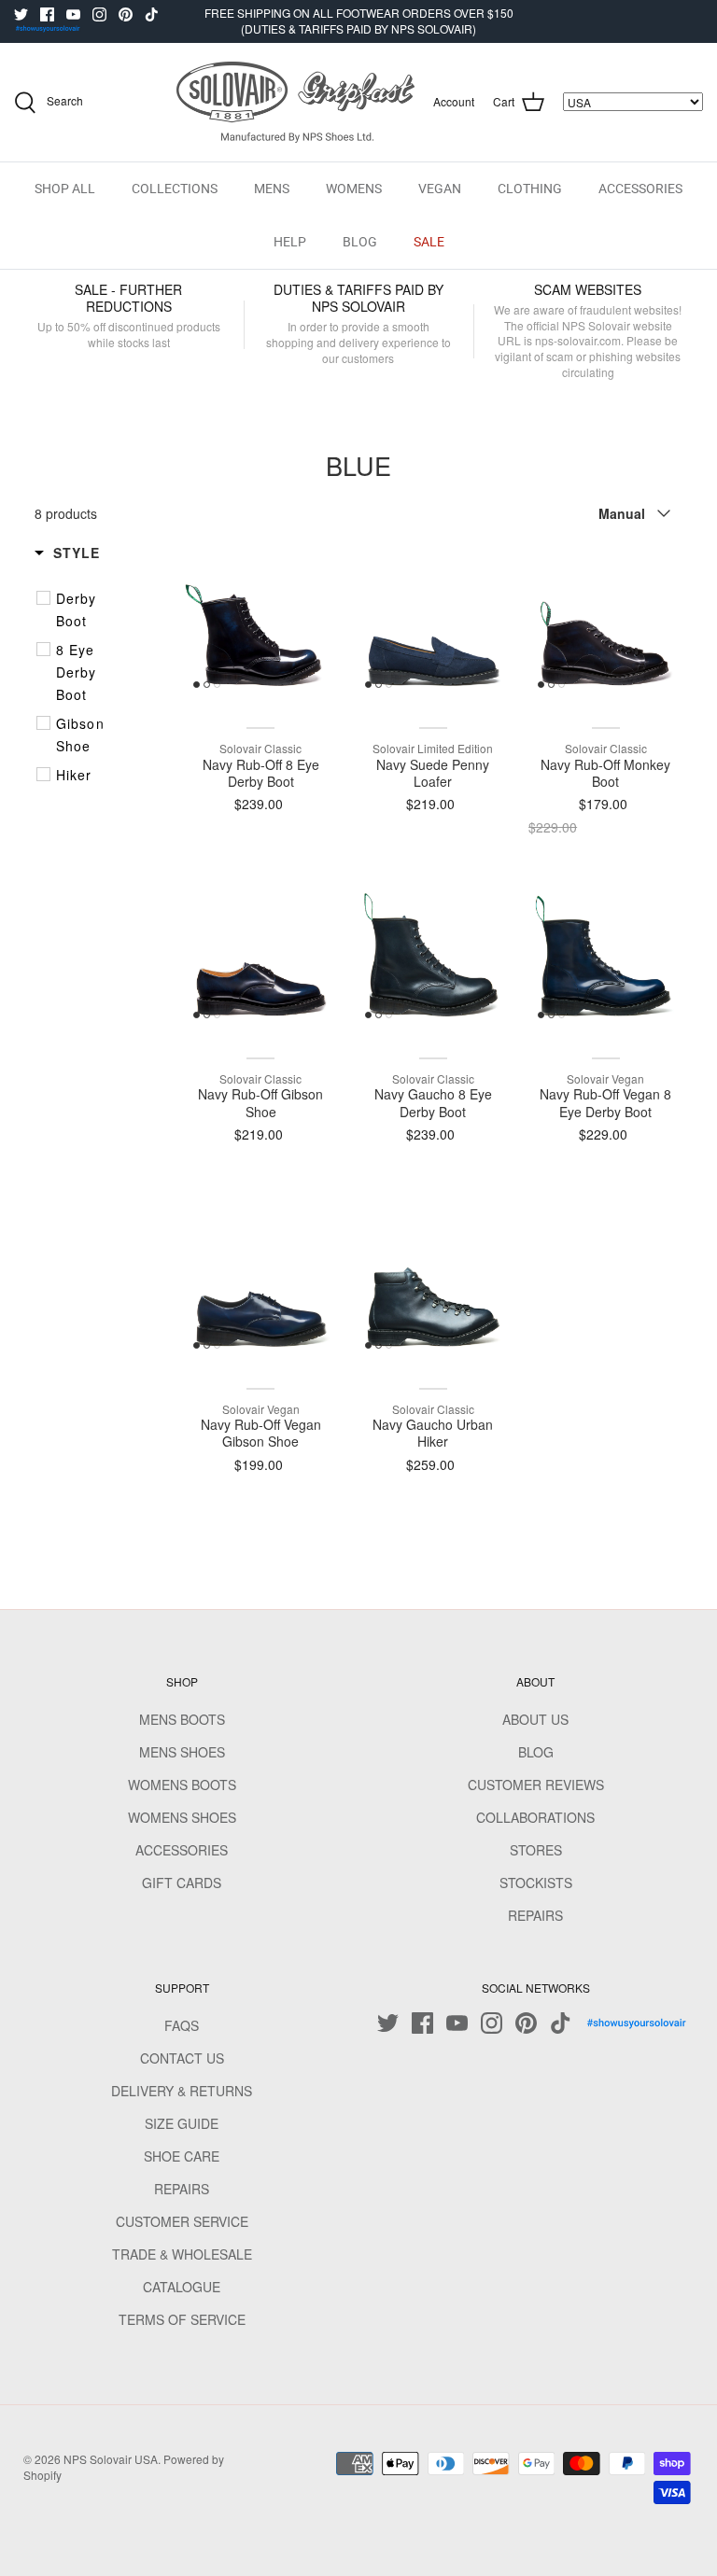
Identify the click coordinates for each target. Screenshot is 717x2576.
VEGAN (440, 189)
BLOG (360, 242)
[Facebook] (47, 14)
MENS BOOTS (182, 1719)
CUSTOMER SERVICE (182, 2221)
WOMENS (354, 189)
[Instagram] (99, 14)
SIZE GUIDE (182, 2123)
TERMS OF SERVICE (182, 2319)
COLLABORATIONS (535, 1817)
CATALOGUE (182, 2287)
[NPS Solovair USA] (295, 102)
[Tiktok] (152, 14)
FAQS (182, 2025)
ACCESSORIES (640, 189)
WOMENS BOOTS (182, 1785)
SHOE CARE (182, 2156)
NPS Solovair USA (111, 2459)
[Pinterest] (126, 14)
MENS (272, 189)
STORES (536, 1850)
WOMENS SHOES (182, 1817)
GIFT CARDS (182, 1883)
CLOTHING (530, 189)
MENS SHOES (182, 1752)
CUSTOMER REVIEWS (536, 1785)
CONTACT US (182, 2058)
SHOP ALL (65, 189)
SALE (429, 242)
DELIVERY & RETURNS (182, 2091)
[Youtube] (73, 14)
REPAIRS (535, 1915)
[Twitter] (21, 14)
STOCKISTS (536, 1883)
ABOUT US (535, 1719)
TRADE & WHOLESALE (182, 2254)
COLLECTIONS (175, 189)
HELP (290, 242)
